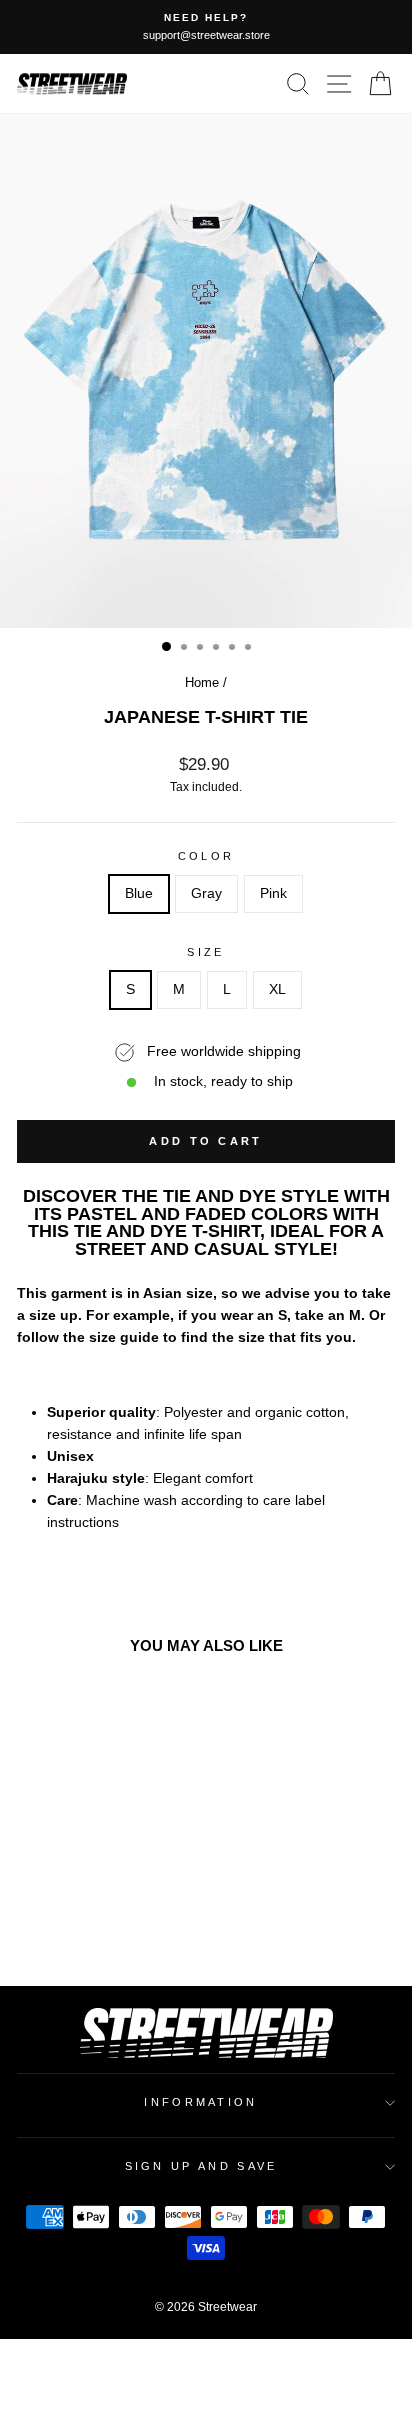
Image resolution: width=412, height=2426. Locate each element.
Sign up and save (201, 2166)
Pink (273, 893)
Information (200, 2102)
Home (202, 682)
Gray (206, 893)
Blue (139, 893)
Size (205, 952)
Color (206, 856)
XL (277, 989)
